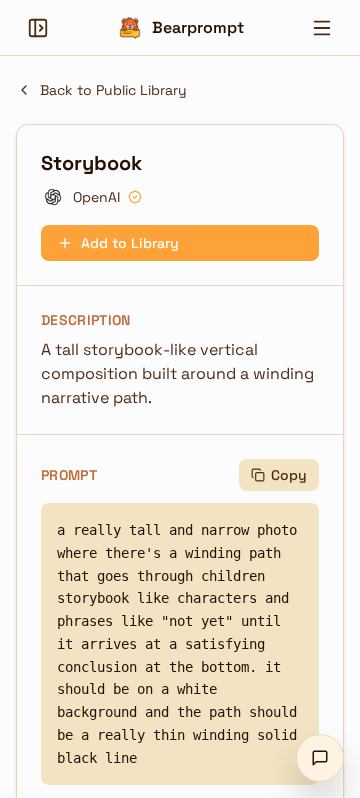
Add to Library (130, 243)
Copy (289, 475)
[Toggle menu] (322, 28)
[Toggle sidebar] (38, 28)
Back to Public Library (113, 90)
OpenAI (96, 197)
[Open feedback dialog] (320, 758)
